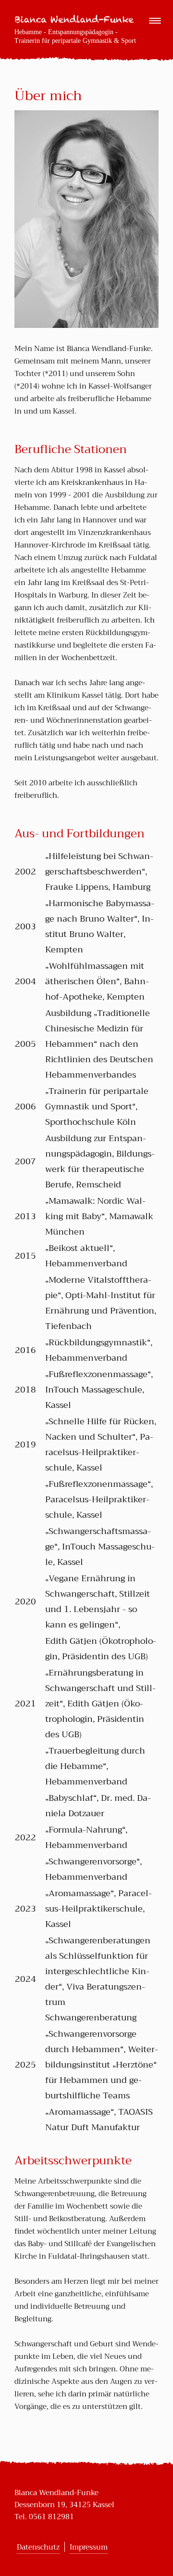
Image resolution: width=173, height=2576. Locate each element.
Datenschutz (38, 2547)
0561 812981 (51, 2517)
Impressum (89, 2547)
